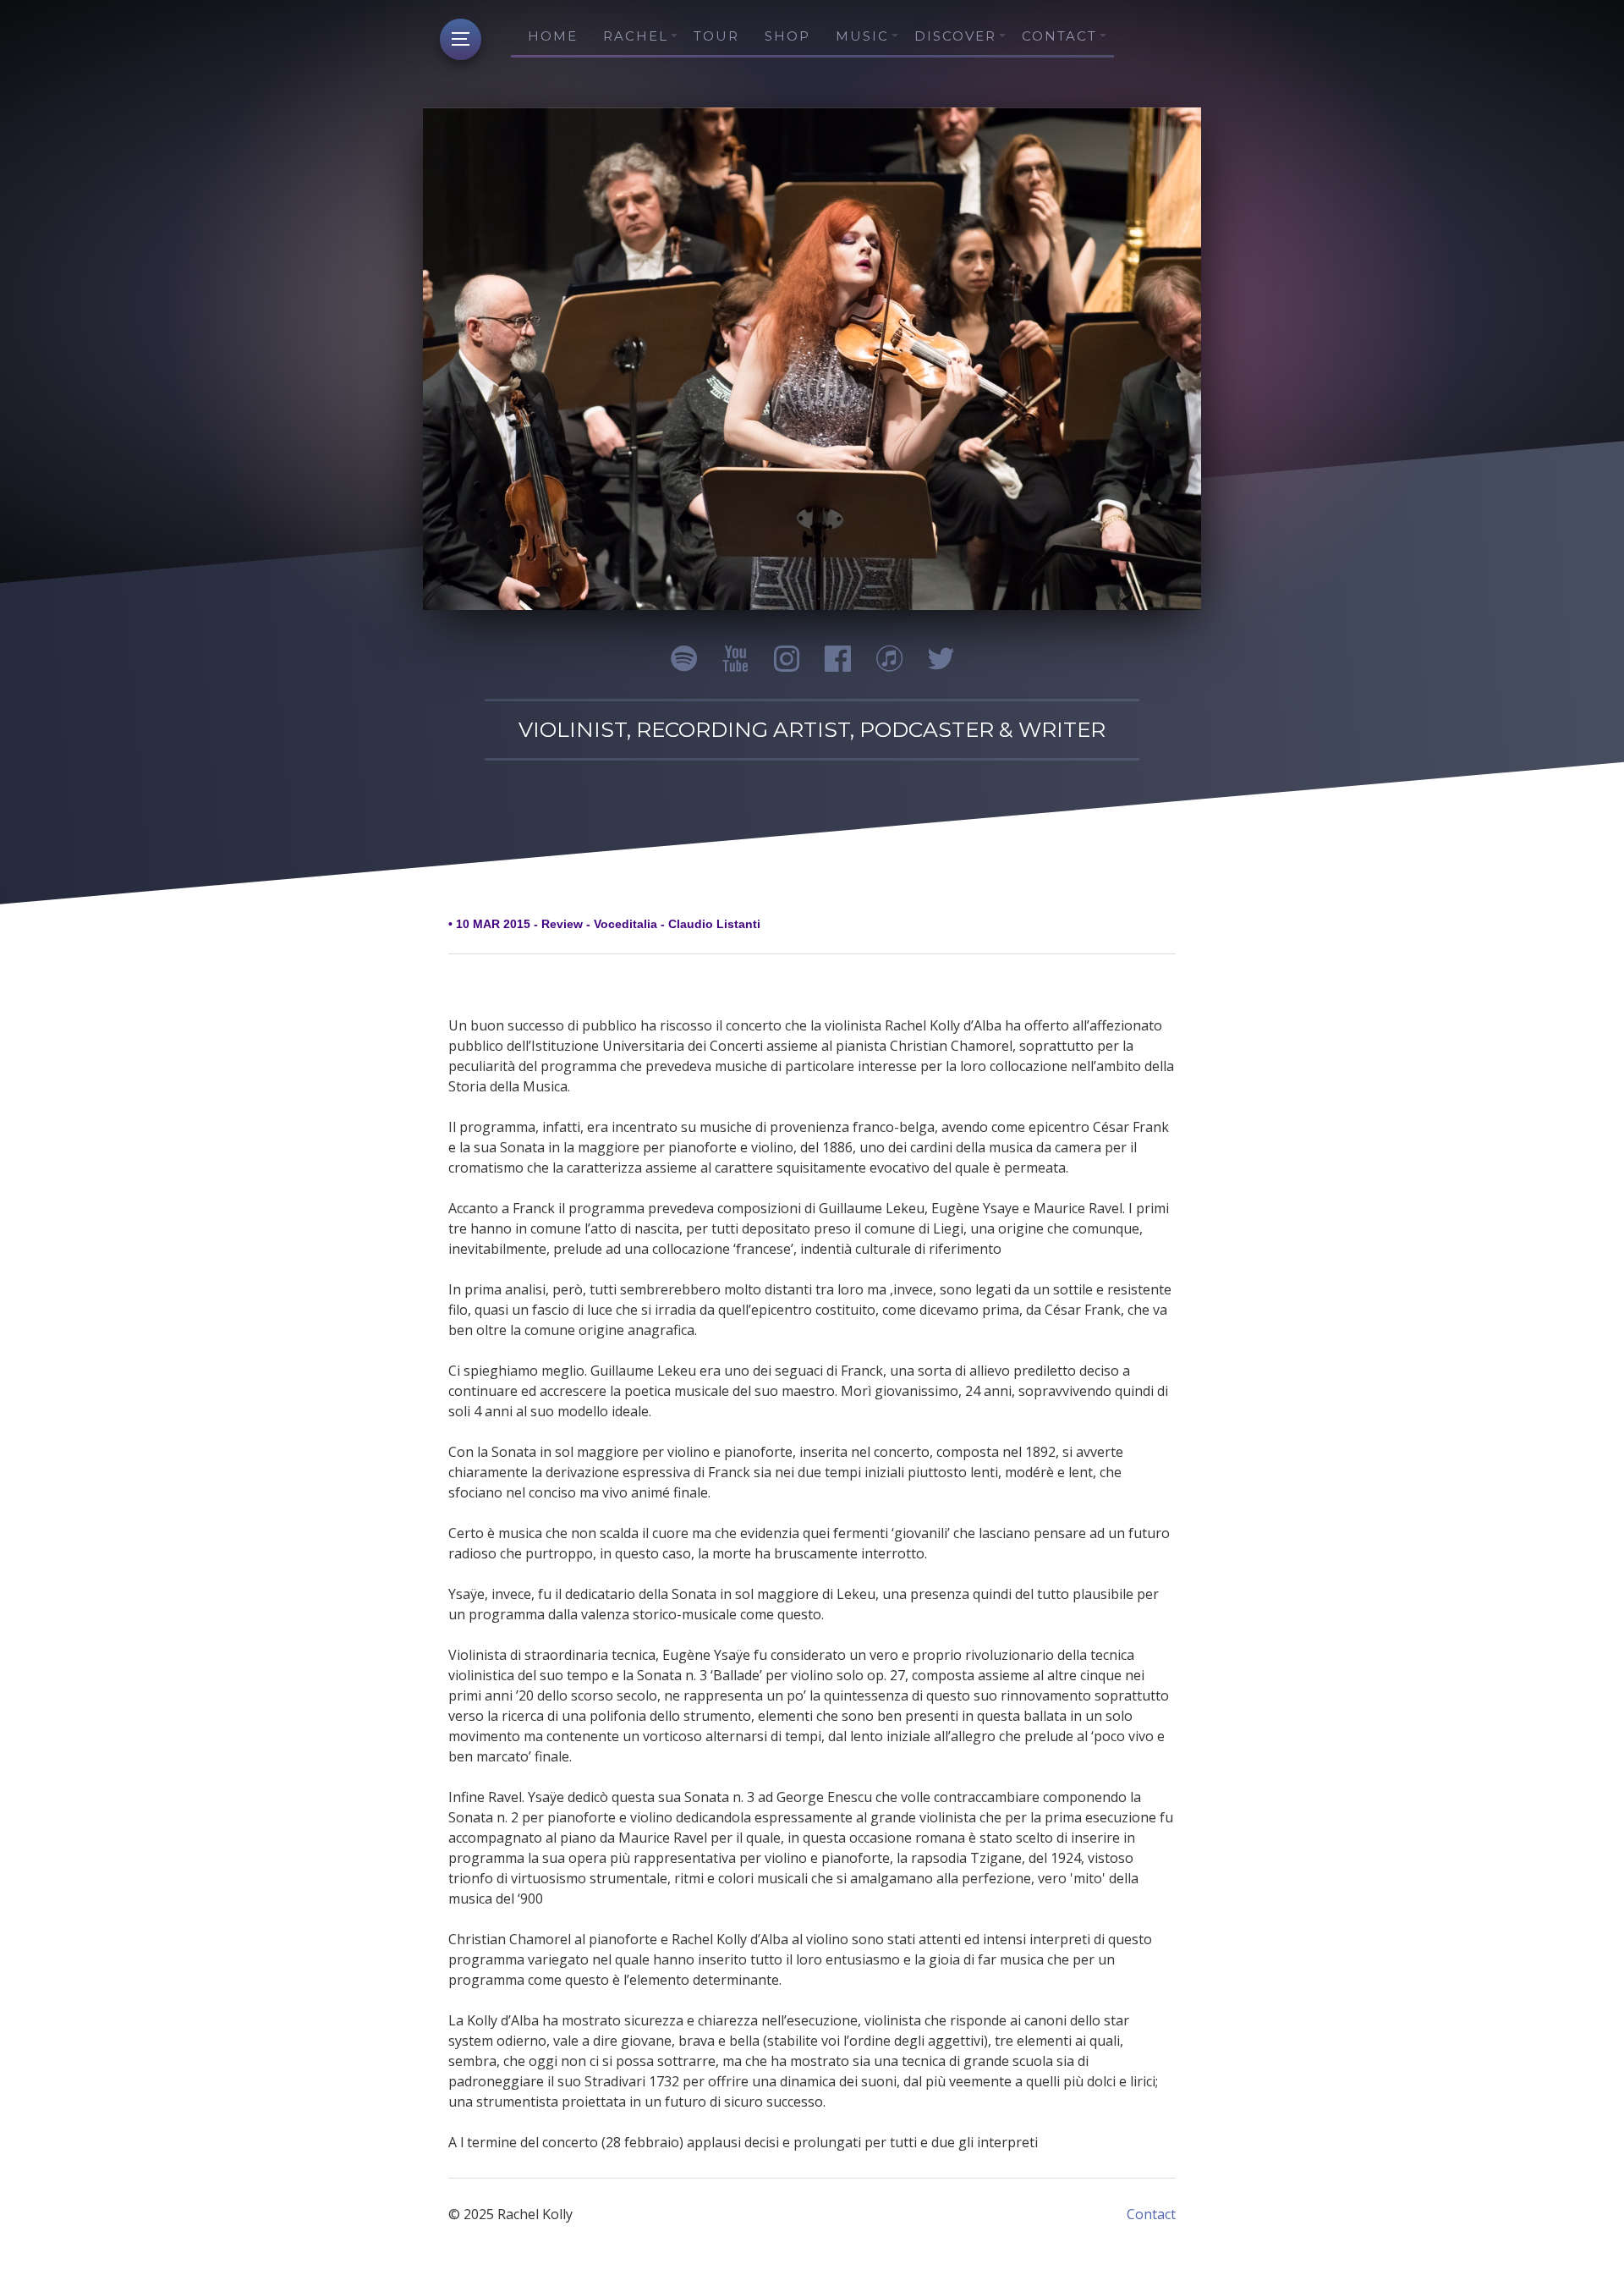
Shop (787, 36)
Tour (716, 36)
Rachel (636, 36)
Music (862, 36)
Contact (1059, 36)
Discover (955, 36)
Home (553, 36)
